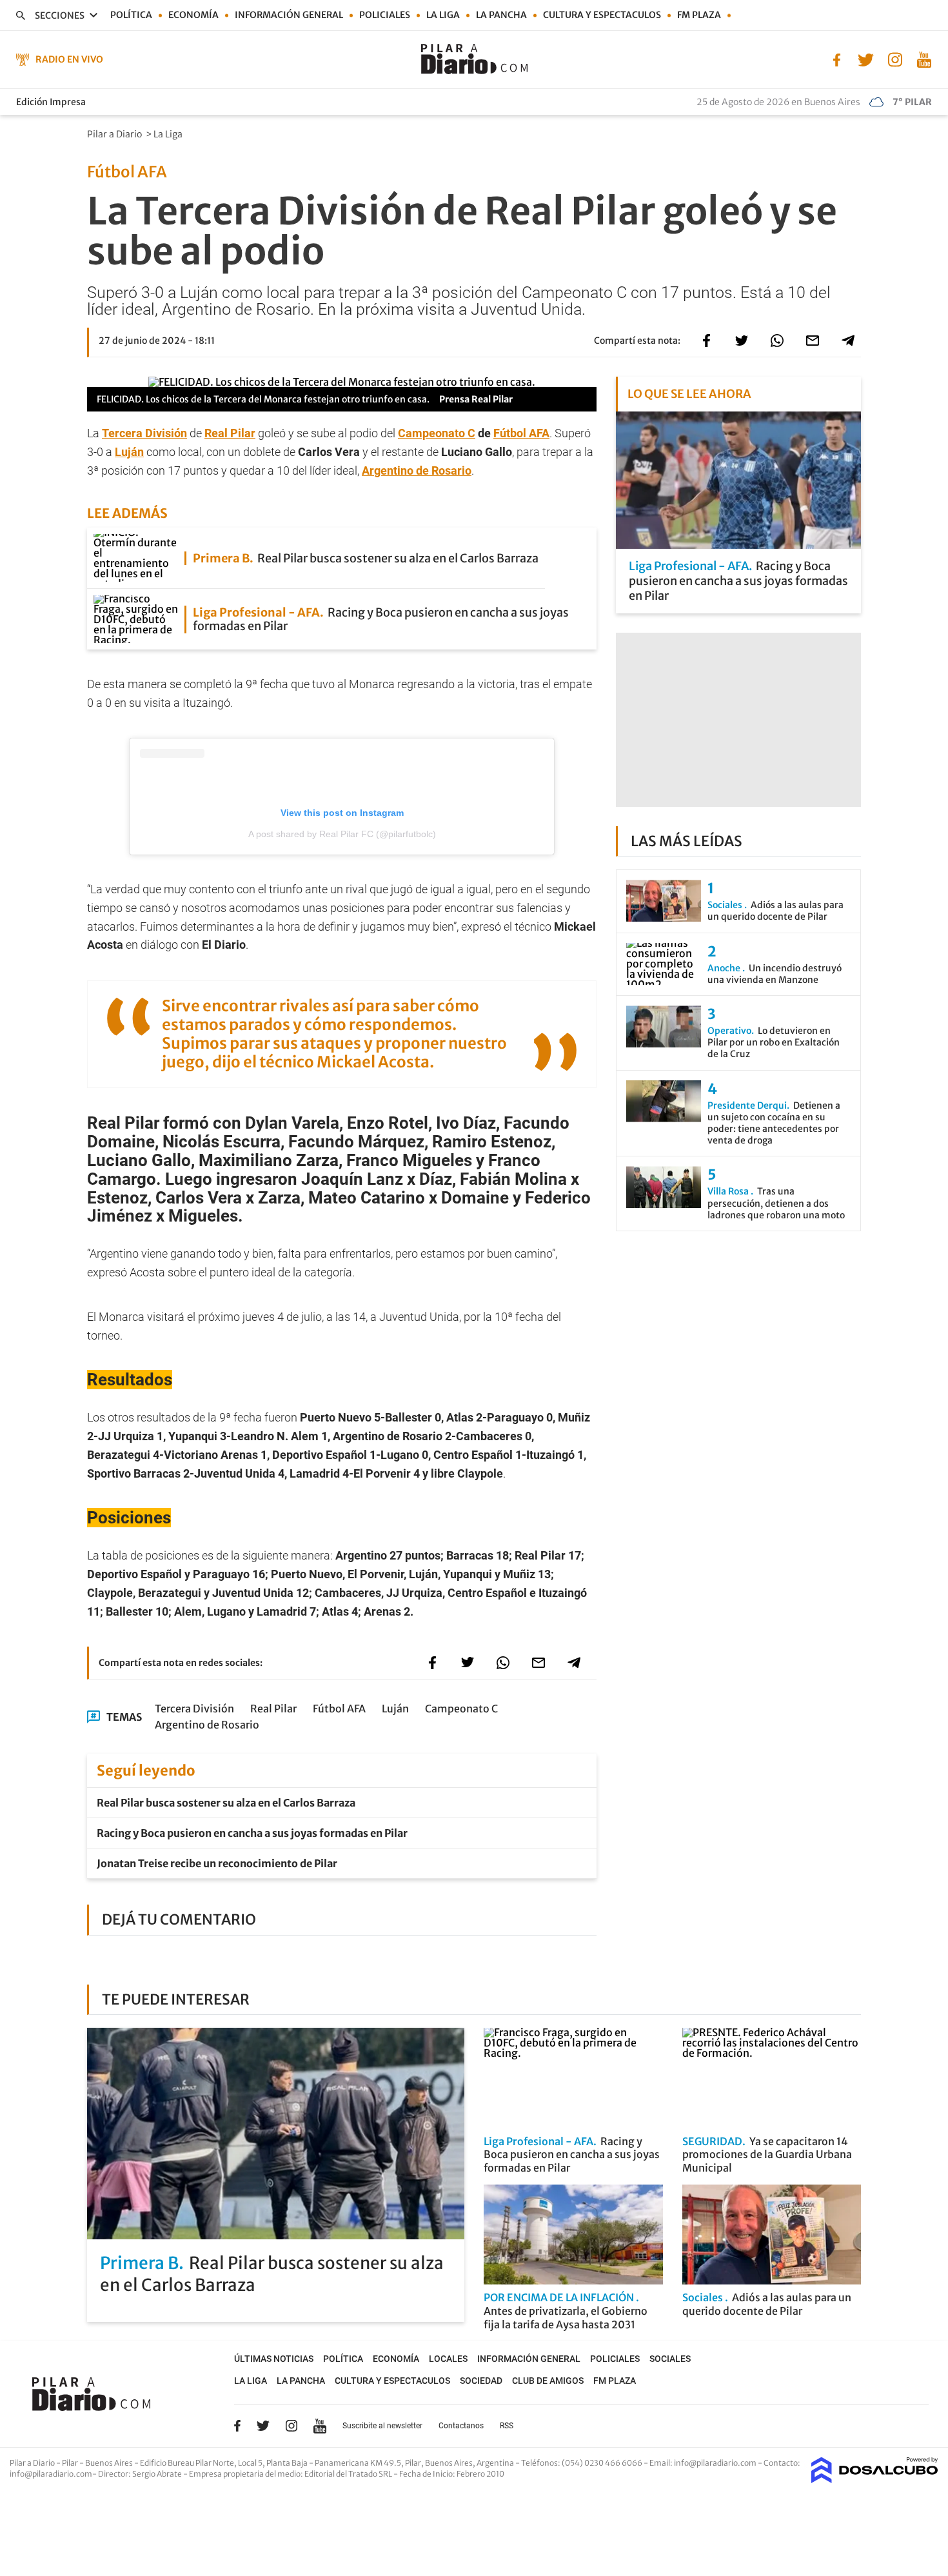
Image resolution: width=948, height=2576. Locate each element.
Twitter (263, 2426)
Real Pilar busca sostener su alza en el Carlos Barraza (226, 1803)
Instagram (291, 2426)
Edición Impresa (51, 102)
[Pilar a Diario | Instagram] (895, 59)
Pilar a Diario (115, 134)
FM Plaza (699, 15)
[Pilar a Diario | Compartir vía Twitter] (742, 341)
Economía (193, 15)
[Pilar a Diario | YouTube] (924, 59)
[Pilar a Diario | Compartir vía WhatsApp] (777, 341)
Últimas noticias (274, 2359)
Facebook (237, 2426)
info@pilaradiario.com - (719, 2463)
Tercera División (144, 433)
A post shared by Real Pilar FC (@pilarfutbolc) (342, 834)
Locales (448, 2359)
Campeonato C (437, 433)
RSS (507, 2426)
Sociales (670, 2359)
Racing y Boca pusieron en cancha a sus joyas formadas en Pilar (252, 1833)
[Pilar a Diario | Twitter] (866, 59)
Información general (289, 15)
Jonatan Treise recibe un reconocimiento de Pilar (217, 1863)
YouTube (320, 2426)
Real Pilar (230, 433)
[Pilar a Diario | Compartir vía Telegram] (848, 341)
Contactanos (461, 2426)
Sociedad (481, 2381)
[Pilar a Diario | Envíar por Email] (813, 341)
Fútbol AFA (521, 433)
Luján (129, 452)
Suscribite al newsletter (382, 2426)
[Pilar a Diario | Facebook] (837, 59)
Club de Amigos (548, 2381)
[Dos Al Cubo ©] (875, 2479)
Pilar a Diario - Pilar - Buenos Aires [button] (72, 2463)
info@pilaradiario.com (51, 2474)
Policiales (385, 15)
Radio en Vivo (69, 59)
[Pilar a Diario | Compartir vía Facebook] (706, 341)
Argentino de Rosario (417, 471)
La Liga (443, 15)
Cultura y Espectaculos (602, 15)
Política (131, 15)
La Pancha (501, 15)
